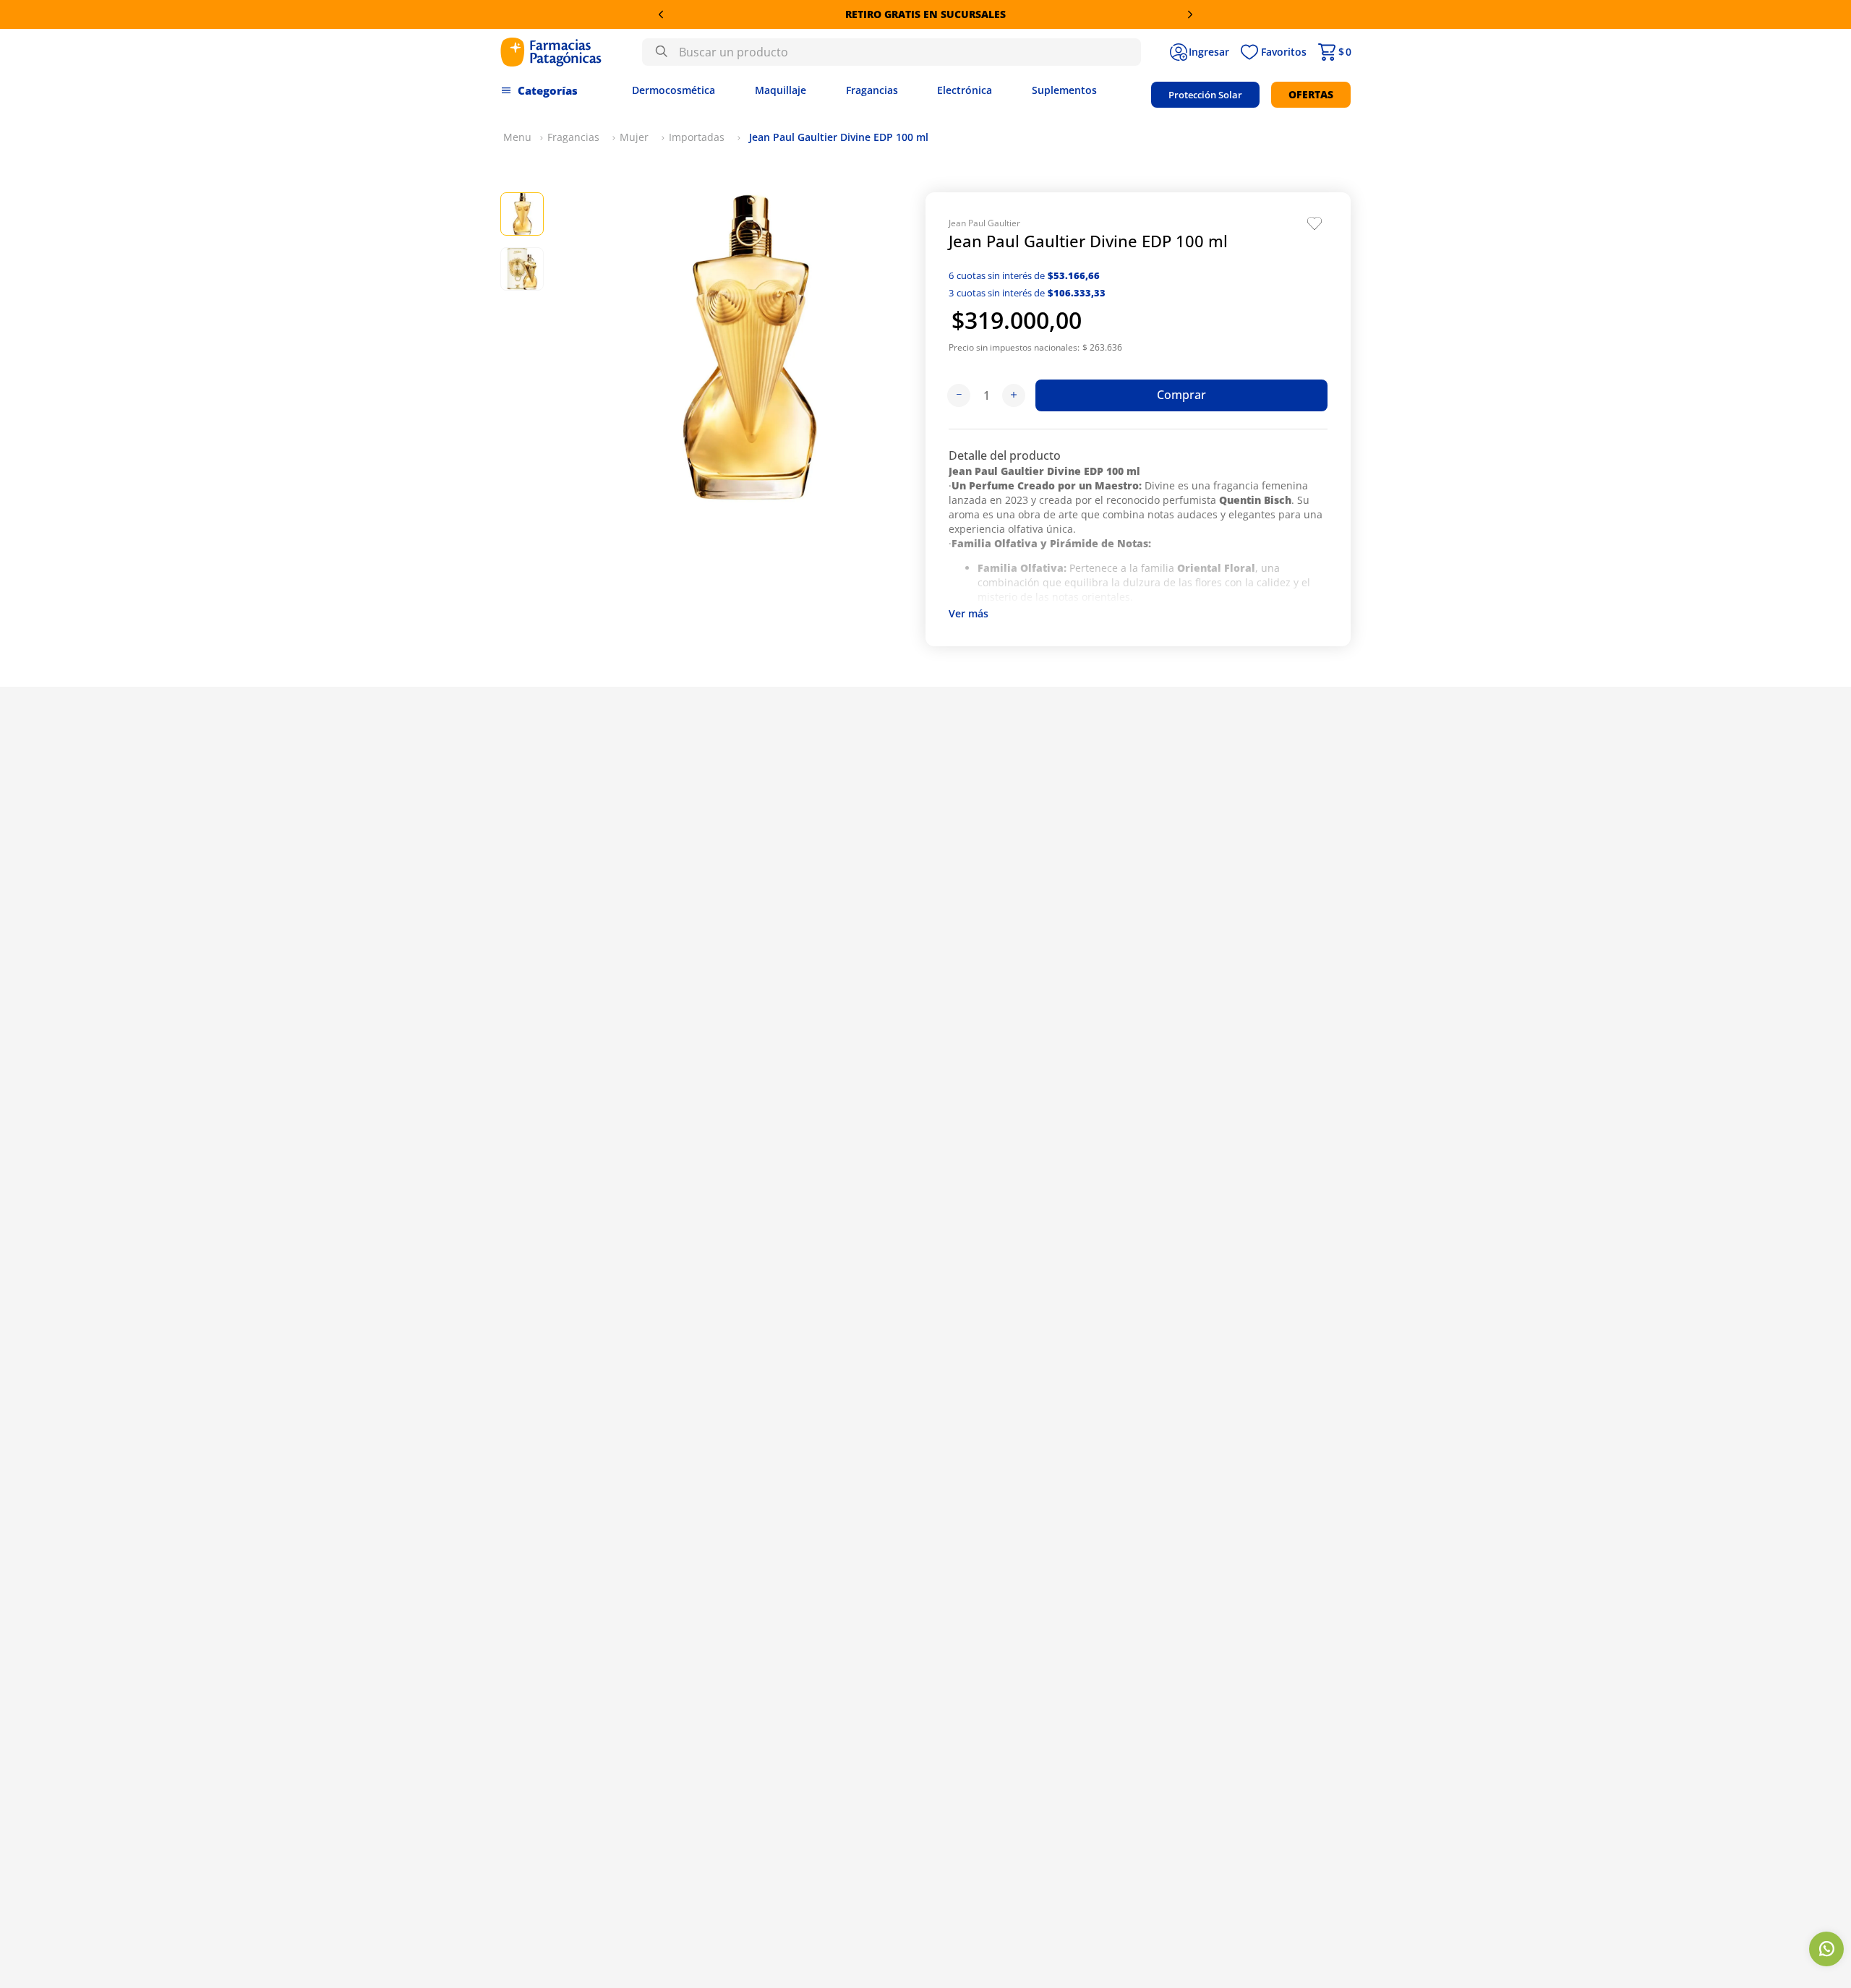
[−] (959, 395)
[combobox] (892, 52)
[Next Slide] (1190, 14)
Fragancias (573, 137)
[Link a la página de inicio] (517, 137)
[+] (1014, 395)
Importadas (697, 137)
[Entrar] (1200, 52)
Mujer (634, 137)
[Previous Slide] (661, 14)
